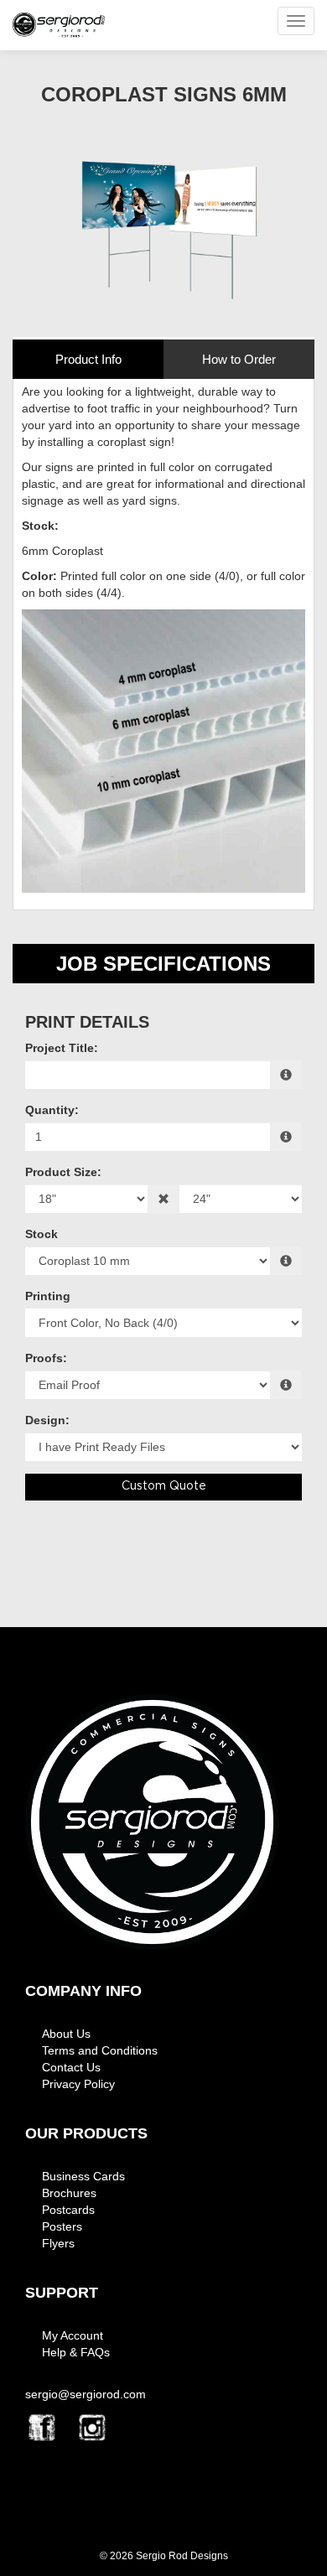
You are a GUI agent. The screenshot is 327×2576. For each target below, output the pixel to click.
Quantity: (52, 1110)
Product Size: (63, 1172)
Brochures (69, 2193)
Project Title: (62, 1048)
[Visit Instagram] (92, 2428)
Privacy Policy (78, 2084)
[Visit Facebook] (42, 2428)
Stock (42, 1234)
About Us (66, 2034)
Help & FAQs (76, 2352)
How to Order (239, 359)
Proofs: (46, 1358)
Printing (48, 1296)
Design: (47, 1420)
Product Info (88, 359)
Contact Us (71, 2067)
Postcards (68, 2210)
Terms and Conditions (100, 2050)
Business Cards (83, 2176)
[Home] (152, 1822)
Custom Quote (164, 1486)
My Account (73, 2335)
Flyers (58, 2243)
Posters (62, 2226)
